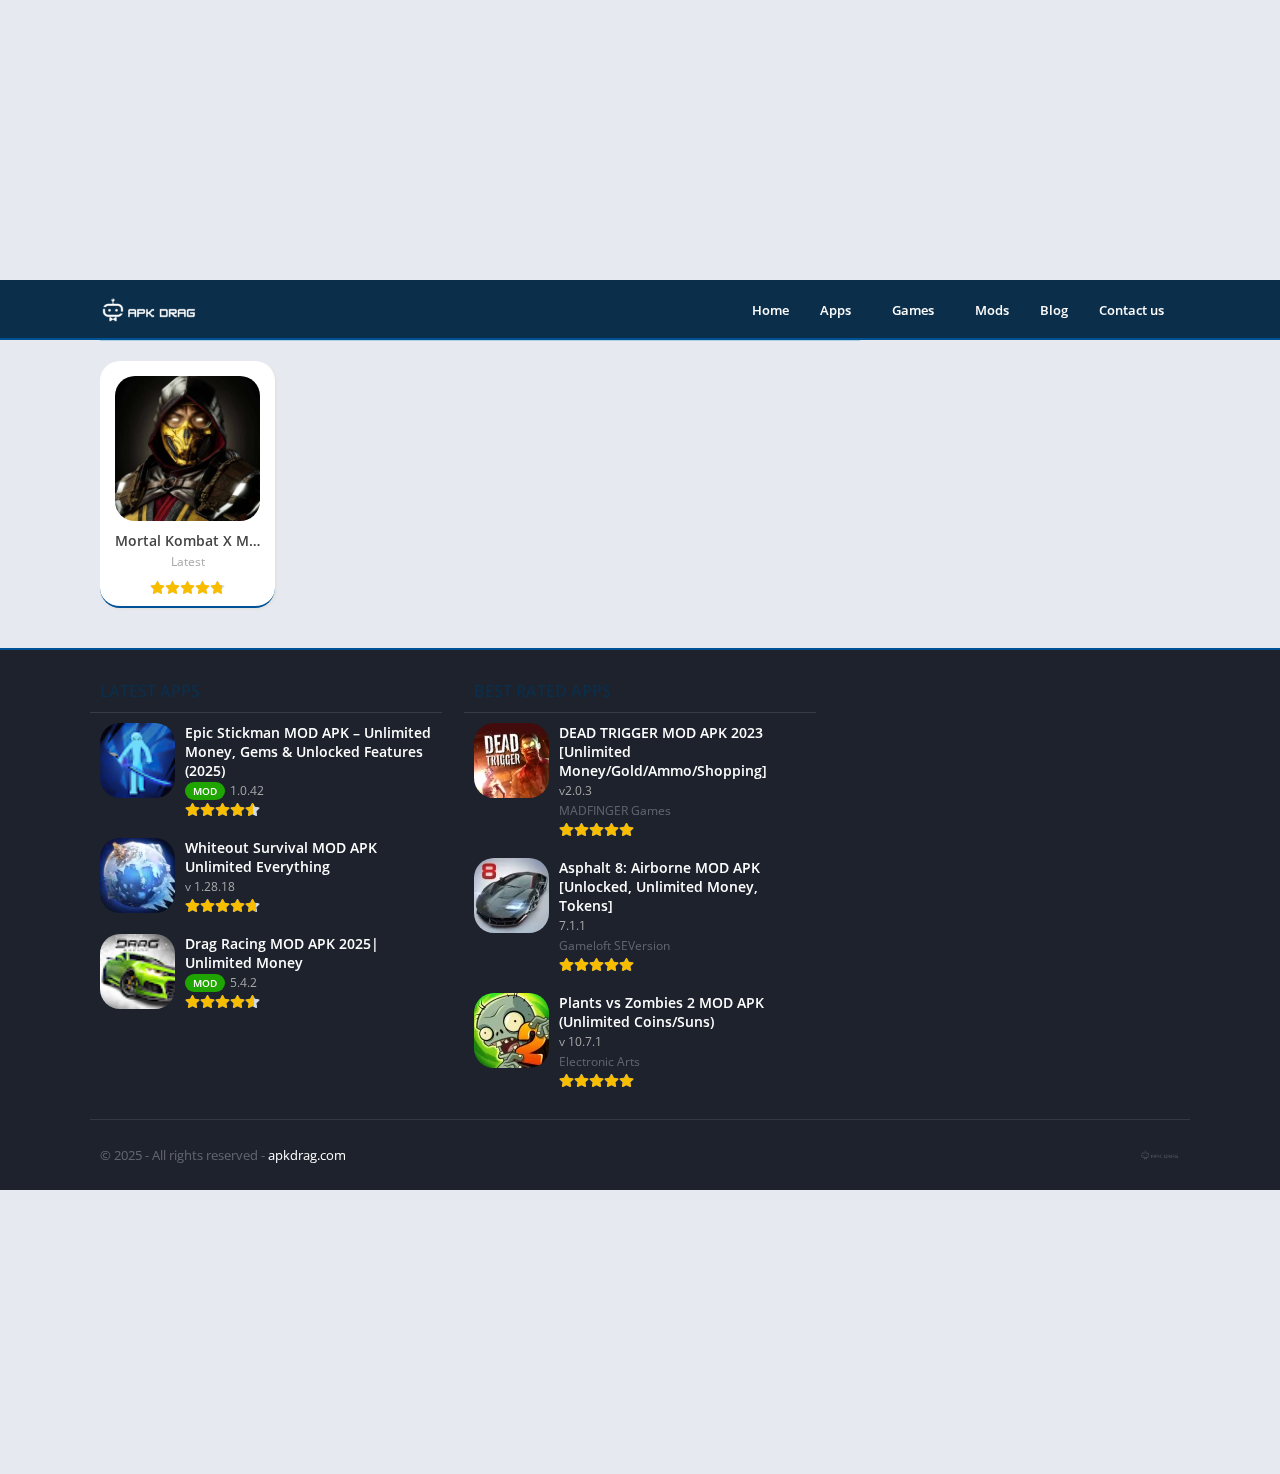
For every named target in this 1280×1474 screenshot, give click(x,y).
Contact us (1131, 310)
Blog (1054, 310)
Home (770, 310)
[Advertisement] (600, 140)
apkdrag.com (307, 1155)
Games (913, 310)
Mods (992, 310)
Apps (835, 310)
